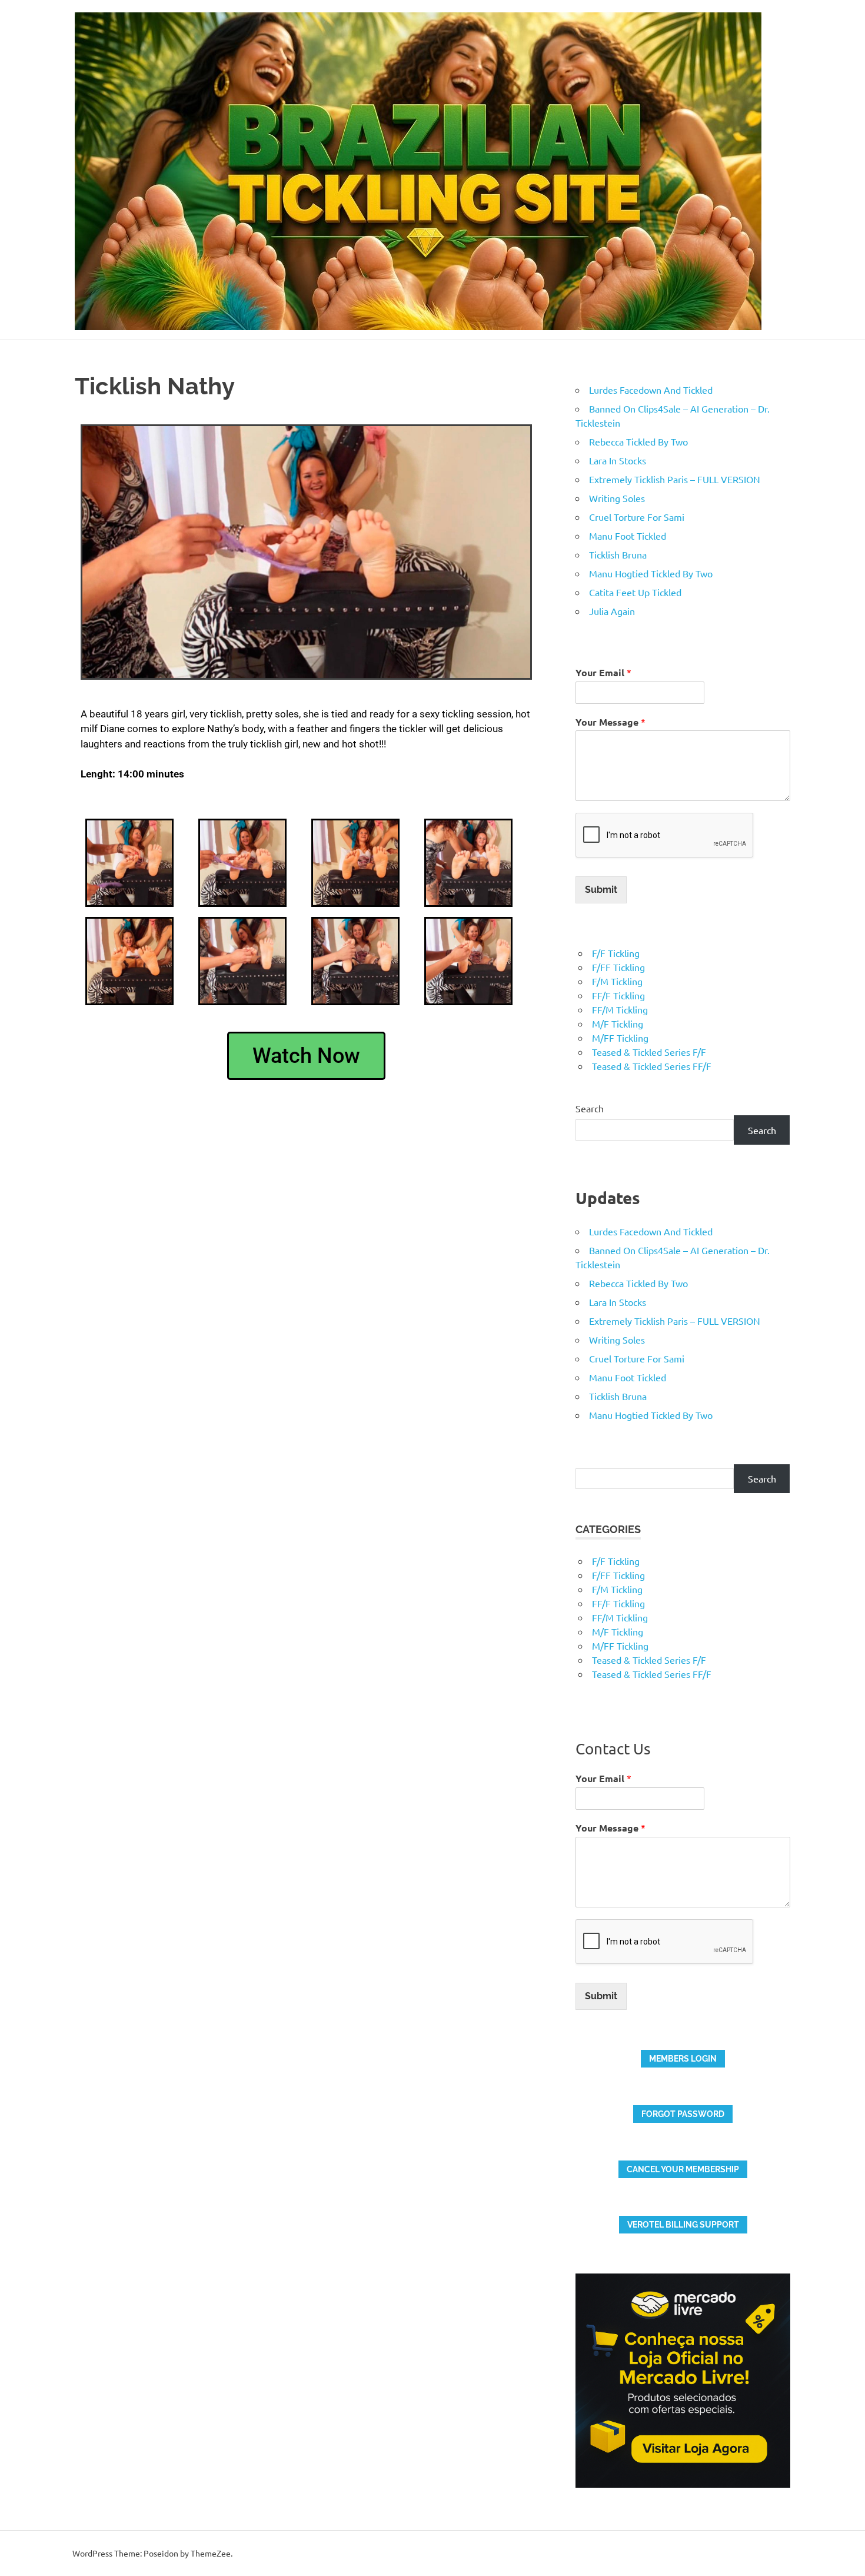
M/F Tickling (618, 1023)
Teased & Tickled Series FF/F (652, 1066)
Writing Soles (617, 498)
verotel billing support (683, 2225)
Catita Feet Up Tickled (635, 592)
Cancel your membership (683, 2169)
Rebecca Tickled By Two (638, 441)
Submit (601, 890)
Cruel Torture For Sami (637, 517)
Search (590, 1108)
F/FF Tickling (618, 967)
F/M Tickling (617, 981)
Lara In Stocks (618, 460)
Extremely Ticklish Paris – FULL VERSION (675, 479)
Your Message (611, 722)
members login (683, 2059)
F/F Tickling (616, 953)
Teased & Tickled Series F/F (649, 1052)
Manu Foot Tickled (628, 536)
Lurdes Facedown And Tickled (651, 390)
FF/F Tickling (618, 995)
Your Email (603, 672)
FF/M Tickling (620, 1009)
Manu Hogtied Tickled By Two (651, 573)
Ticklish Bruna (618, 554)
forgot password (683, 2114)
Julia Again (612, 611)
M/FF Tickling (620, 1038)
